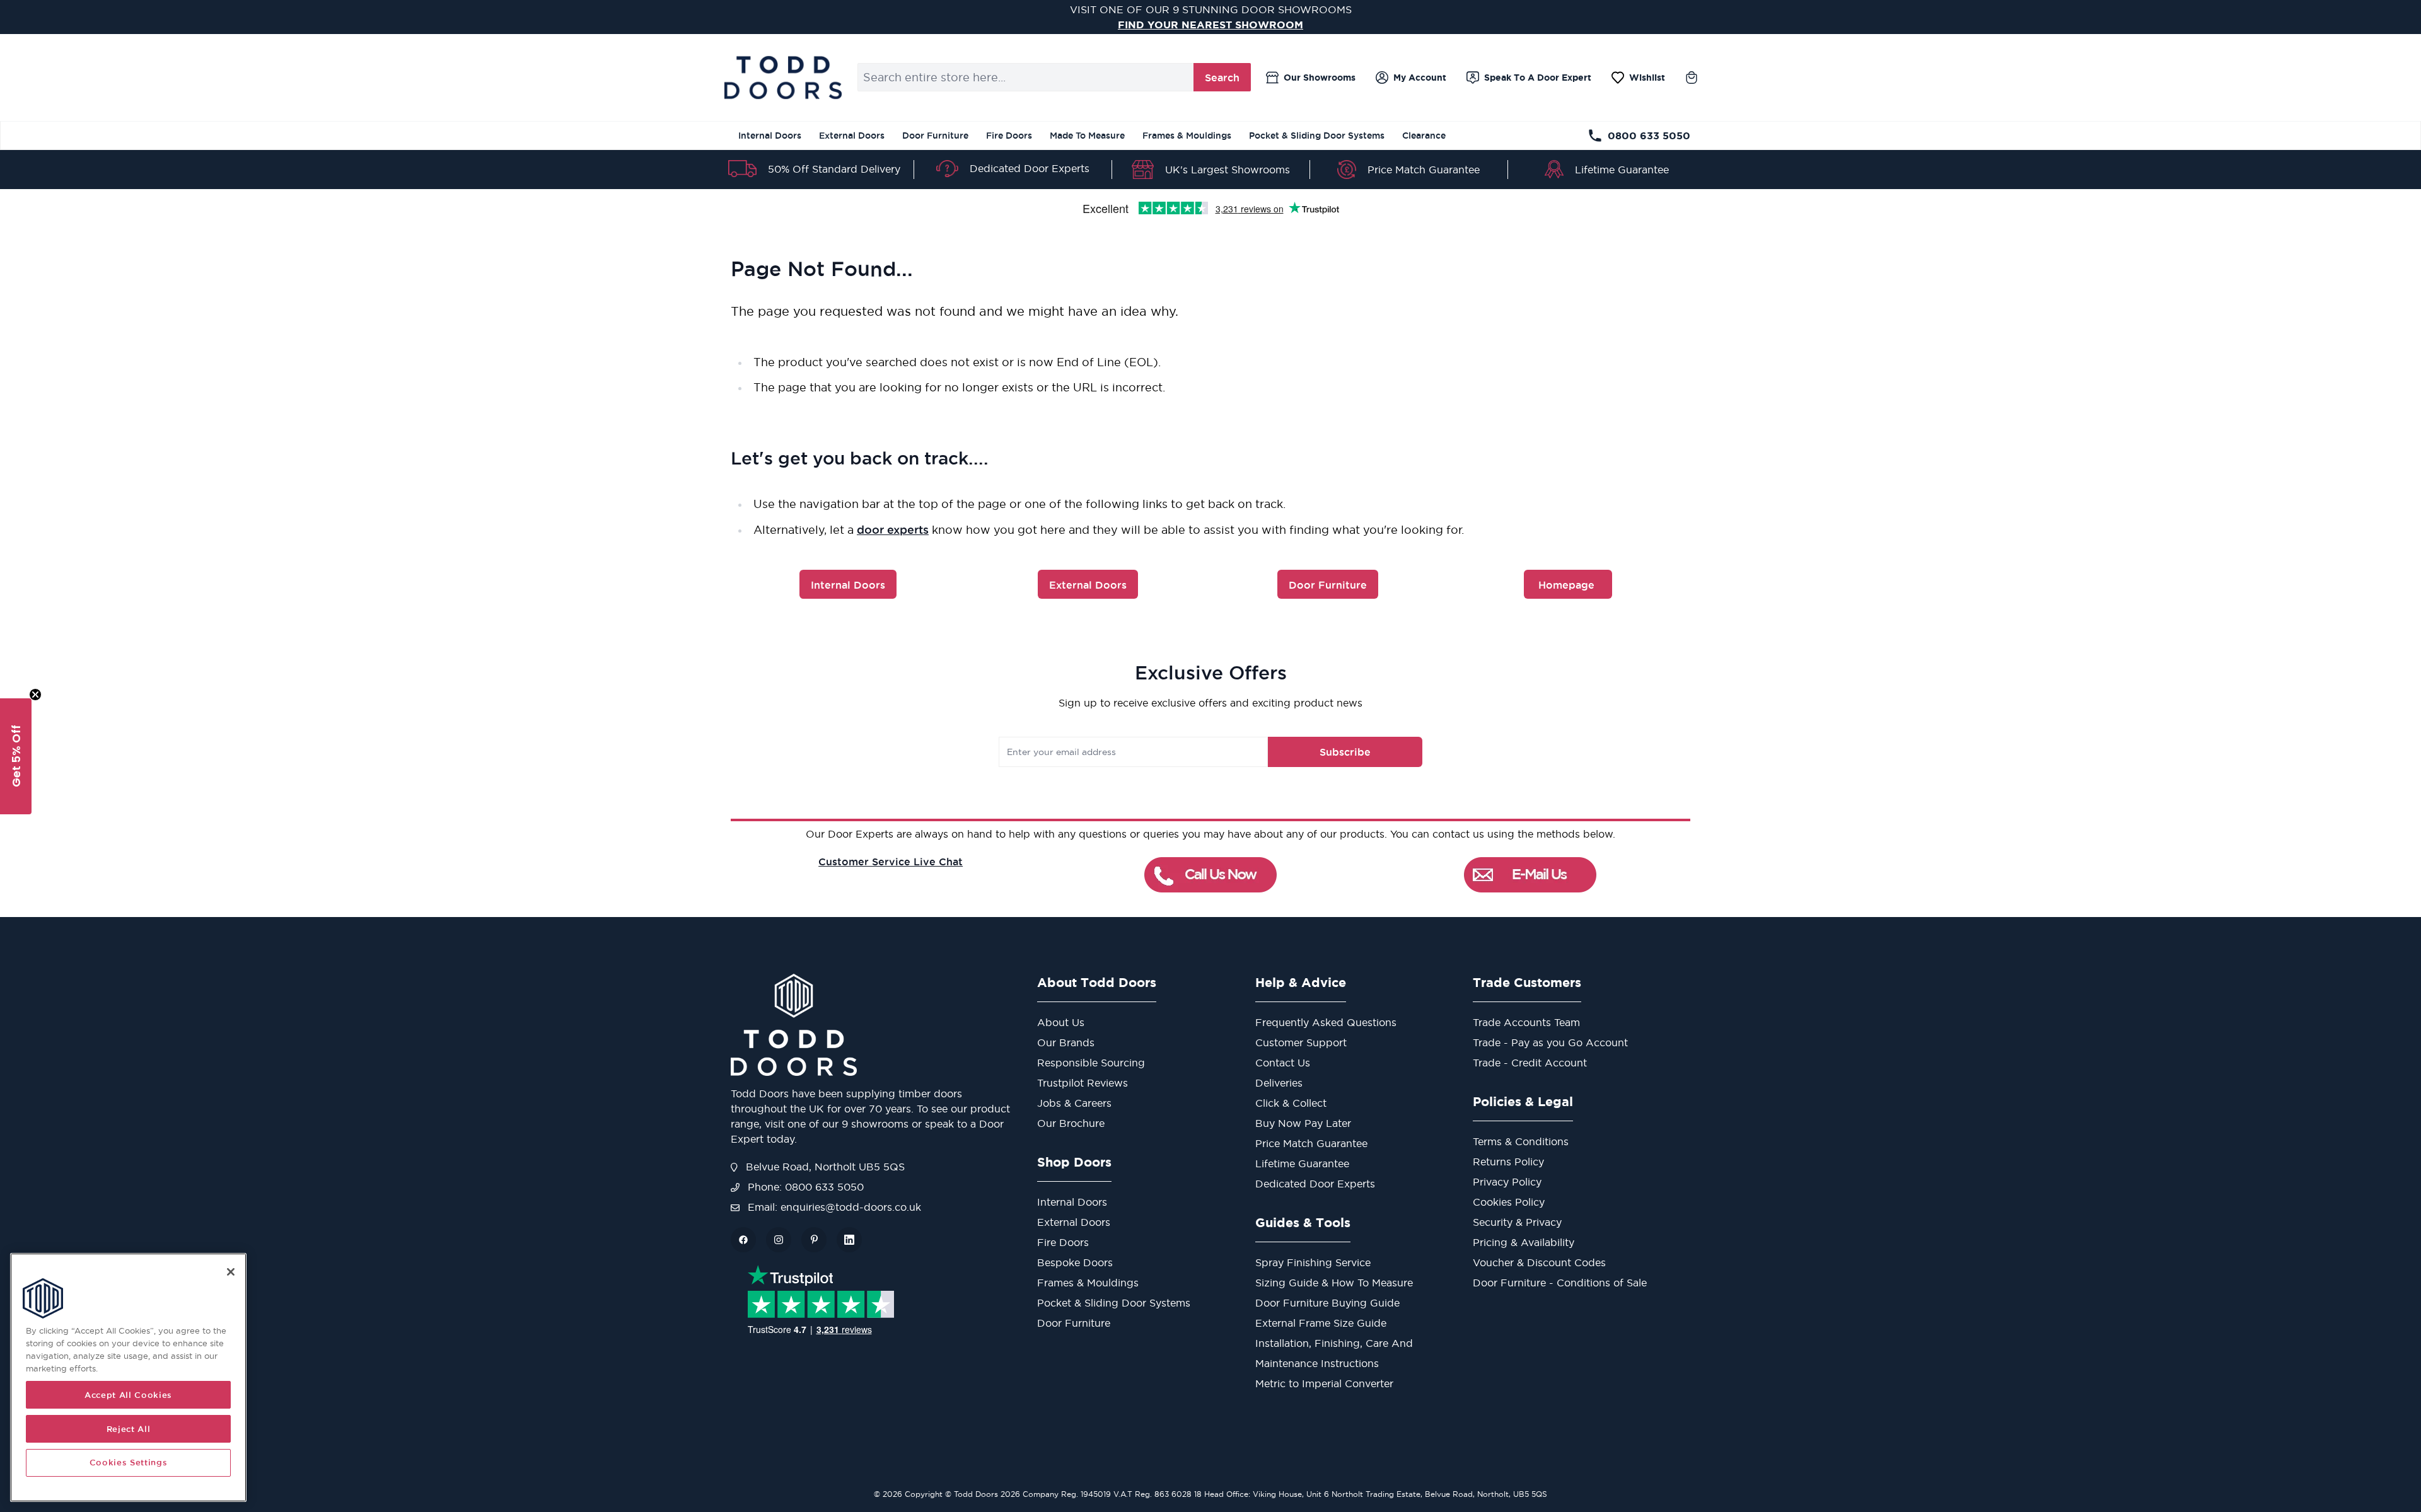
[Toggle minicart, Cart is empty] (1692, 78)
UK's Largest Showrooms (1228, 170)
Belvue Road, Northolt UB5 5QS (824, 1167)
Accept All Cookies (128, 1395)
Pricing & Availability (1524, 1242)
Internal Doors (770, 136)
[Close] (231, 1272)
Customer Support (1301, 1042)
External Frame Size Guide (1321, 1323)
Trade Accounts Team (1526, 1022)
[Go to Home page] (783, 78)
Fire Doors (1009, 136)
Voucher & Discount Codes (1539, 1262)
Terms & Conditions (1521, 1141)
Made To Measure (1087, 136)
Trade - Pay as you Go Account (1550, 1042)
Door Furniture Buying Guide (1327, 1303)
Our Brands (1066, 1042)
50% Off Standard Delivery (834, 169)
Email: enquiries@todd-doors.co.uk (833, 1207)
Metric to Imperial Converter (1324, 1383)
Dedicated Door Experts (1030, 168)
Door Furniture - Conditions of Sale (1560, 1283)
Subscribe (1345, 752)
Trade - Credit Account (1530, 1063)
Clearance (1424, 136)
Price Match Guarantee (1424, 170)
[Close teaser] (35, 695)
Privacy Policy (1507, 1182)
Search (1222, 78)
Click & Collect (1291, 1103)
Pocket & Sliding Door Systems (1317, 136)
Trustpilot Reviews (1083, 1083)
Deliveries (1279, 1083)
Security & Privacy (1517, 1222)
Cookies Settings (129, 1463)
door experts (893, 529)
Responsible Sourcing (1091, 1063)
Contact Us (1283, 1063)
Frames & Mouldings (1187, 136)
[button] (16, 756)
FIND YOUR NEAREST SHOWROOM (1210, 25)
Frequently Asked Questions (1326, 1022)
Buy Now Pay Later (1303, 1123)
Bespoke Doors (1075, 1262)
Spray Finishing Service (1313, 1262)
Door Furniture (935, 136)
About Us (1061, 1022)
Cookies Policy (1509, 1202)
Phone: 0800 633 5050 (804, 1187)
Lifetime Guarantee (1622, 170)
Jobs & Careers (1074, 1103)
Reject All (129, 1429)
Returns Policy (1508, 1162)
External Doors (852, 136)
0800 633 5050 (1649, 136)
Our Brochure (1071, 1123)
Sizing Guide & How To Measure (1334, 1283)
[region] (128, 1377)
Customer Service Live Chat (891, 862)
